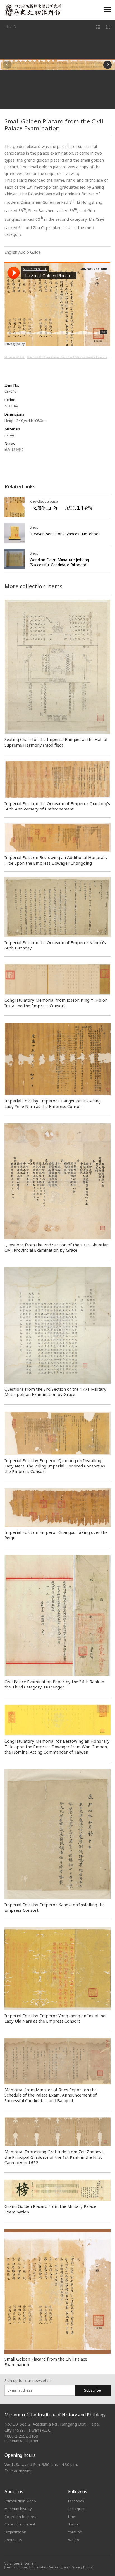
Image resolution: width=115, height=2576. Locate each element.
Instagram (77, 2509)
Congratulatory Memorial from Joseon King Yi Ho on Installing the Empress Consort (56, 1003)
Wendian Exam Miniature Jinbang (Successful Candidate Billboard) (59, 562)
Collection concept (20, 2524)
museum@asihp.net (21, 2441)
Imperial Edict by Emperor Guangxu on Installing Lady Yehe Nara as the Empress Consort (53, 1103)
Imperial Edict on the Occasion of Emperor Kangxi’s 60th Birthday (55, 945)
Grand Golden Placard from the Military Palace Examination (50, 2209)
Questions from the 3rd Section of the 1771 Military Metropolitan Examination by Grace (55, 1392)
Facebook (76, 2501)
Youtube (75, 2532)
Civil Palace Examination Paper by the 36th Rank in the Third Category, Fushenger (54, 1684)
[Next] (107, 65)
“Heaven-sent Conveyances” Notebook (65, 534)
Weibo (74, 2540)
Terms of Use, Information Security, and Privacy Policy (49, 2567)
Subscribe (93, 2390)
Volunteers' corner (20, 2563)
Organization (15, 2532)
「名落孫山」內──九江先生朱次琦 (61, 508)
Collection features (20, 2517)
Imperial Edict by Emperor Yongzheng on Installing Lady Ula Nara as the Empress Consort (55, 2018)
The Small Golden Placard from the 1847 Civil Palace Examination (69, 357)
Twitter (74, 2524)
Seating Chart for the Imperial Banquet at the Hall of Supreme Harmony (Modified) (56, 742)
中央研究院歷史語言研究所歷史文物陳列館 (33, 10)
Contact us (13, 2540)
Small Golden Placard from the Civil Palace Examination (46, 2362)
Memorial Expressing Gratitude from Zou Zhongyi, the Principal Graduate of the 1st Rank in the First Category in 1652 (54, 2157)
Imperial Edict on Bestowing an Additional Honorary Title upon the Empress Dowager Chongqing (56, 860)
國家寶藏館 (14, 450)
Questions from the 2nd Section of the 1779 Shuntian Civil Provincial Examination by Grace (57, 1247)
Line (72, 2517)
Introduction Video (20, 2501)
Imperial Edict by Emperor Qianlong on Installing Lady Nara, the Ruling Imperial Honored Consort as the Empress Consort (55, 1466)
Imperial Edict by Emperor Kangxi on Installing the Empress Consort (55, 1907)
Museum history (18, 2509)
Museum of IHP (14, 357)
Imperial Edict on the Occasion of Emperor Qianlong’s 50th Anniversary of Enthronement (57, 806)
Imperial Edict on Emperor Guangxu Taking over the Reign (56, 1535)
